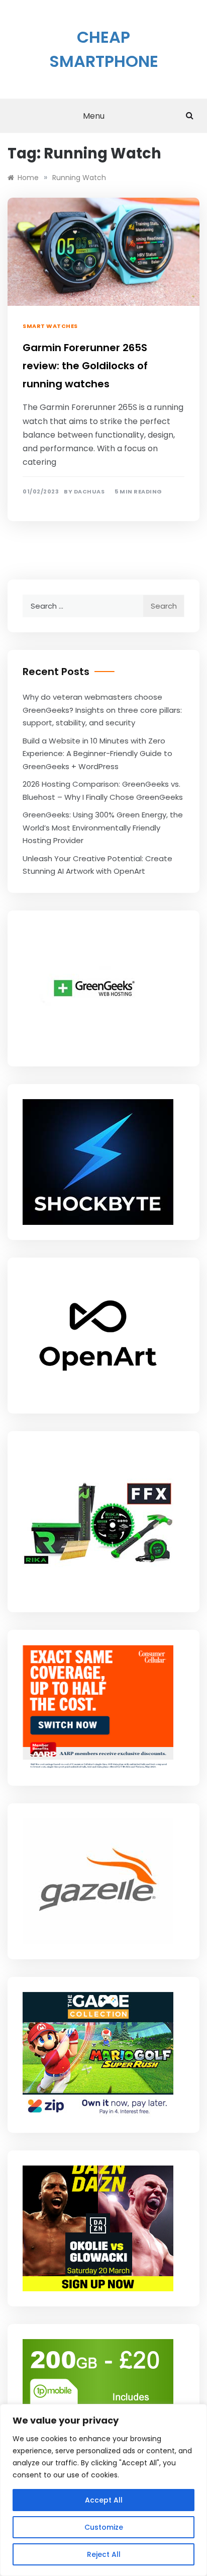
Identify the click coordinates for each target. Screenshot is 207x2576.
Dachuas (89, 492)
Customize (104, 2527)
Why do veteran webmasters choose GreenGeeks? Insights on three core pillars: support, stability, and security (102, 710)
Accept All (104, 2500)
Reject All (104, 2554)
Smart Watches (50, 326)
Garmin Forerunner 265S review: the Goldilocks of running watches (85, 366)
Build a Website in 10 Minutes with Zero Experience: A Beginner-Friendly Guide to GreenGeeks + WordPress (97, 754)
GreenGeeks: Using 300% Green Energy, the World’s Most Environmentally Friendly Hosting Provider (103, 827)
